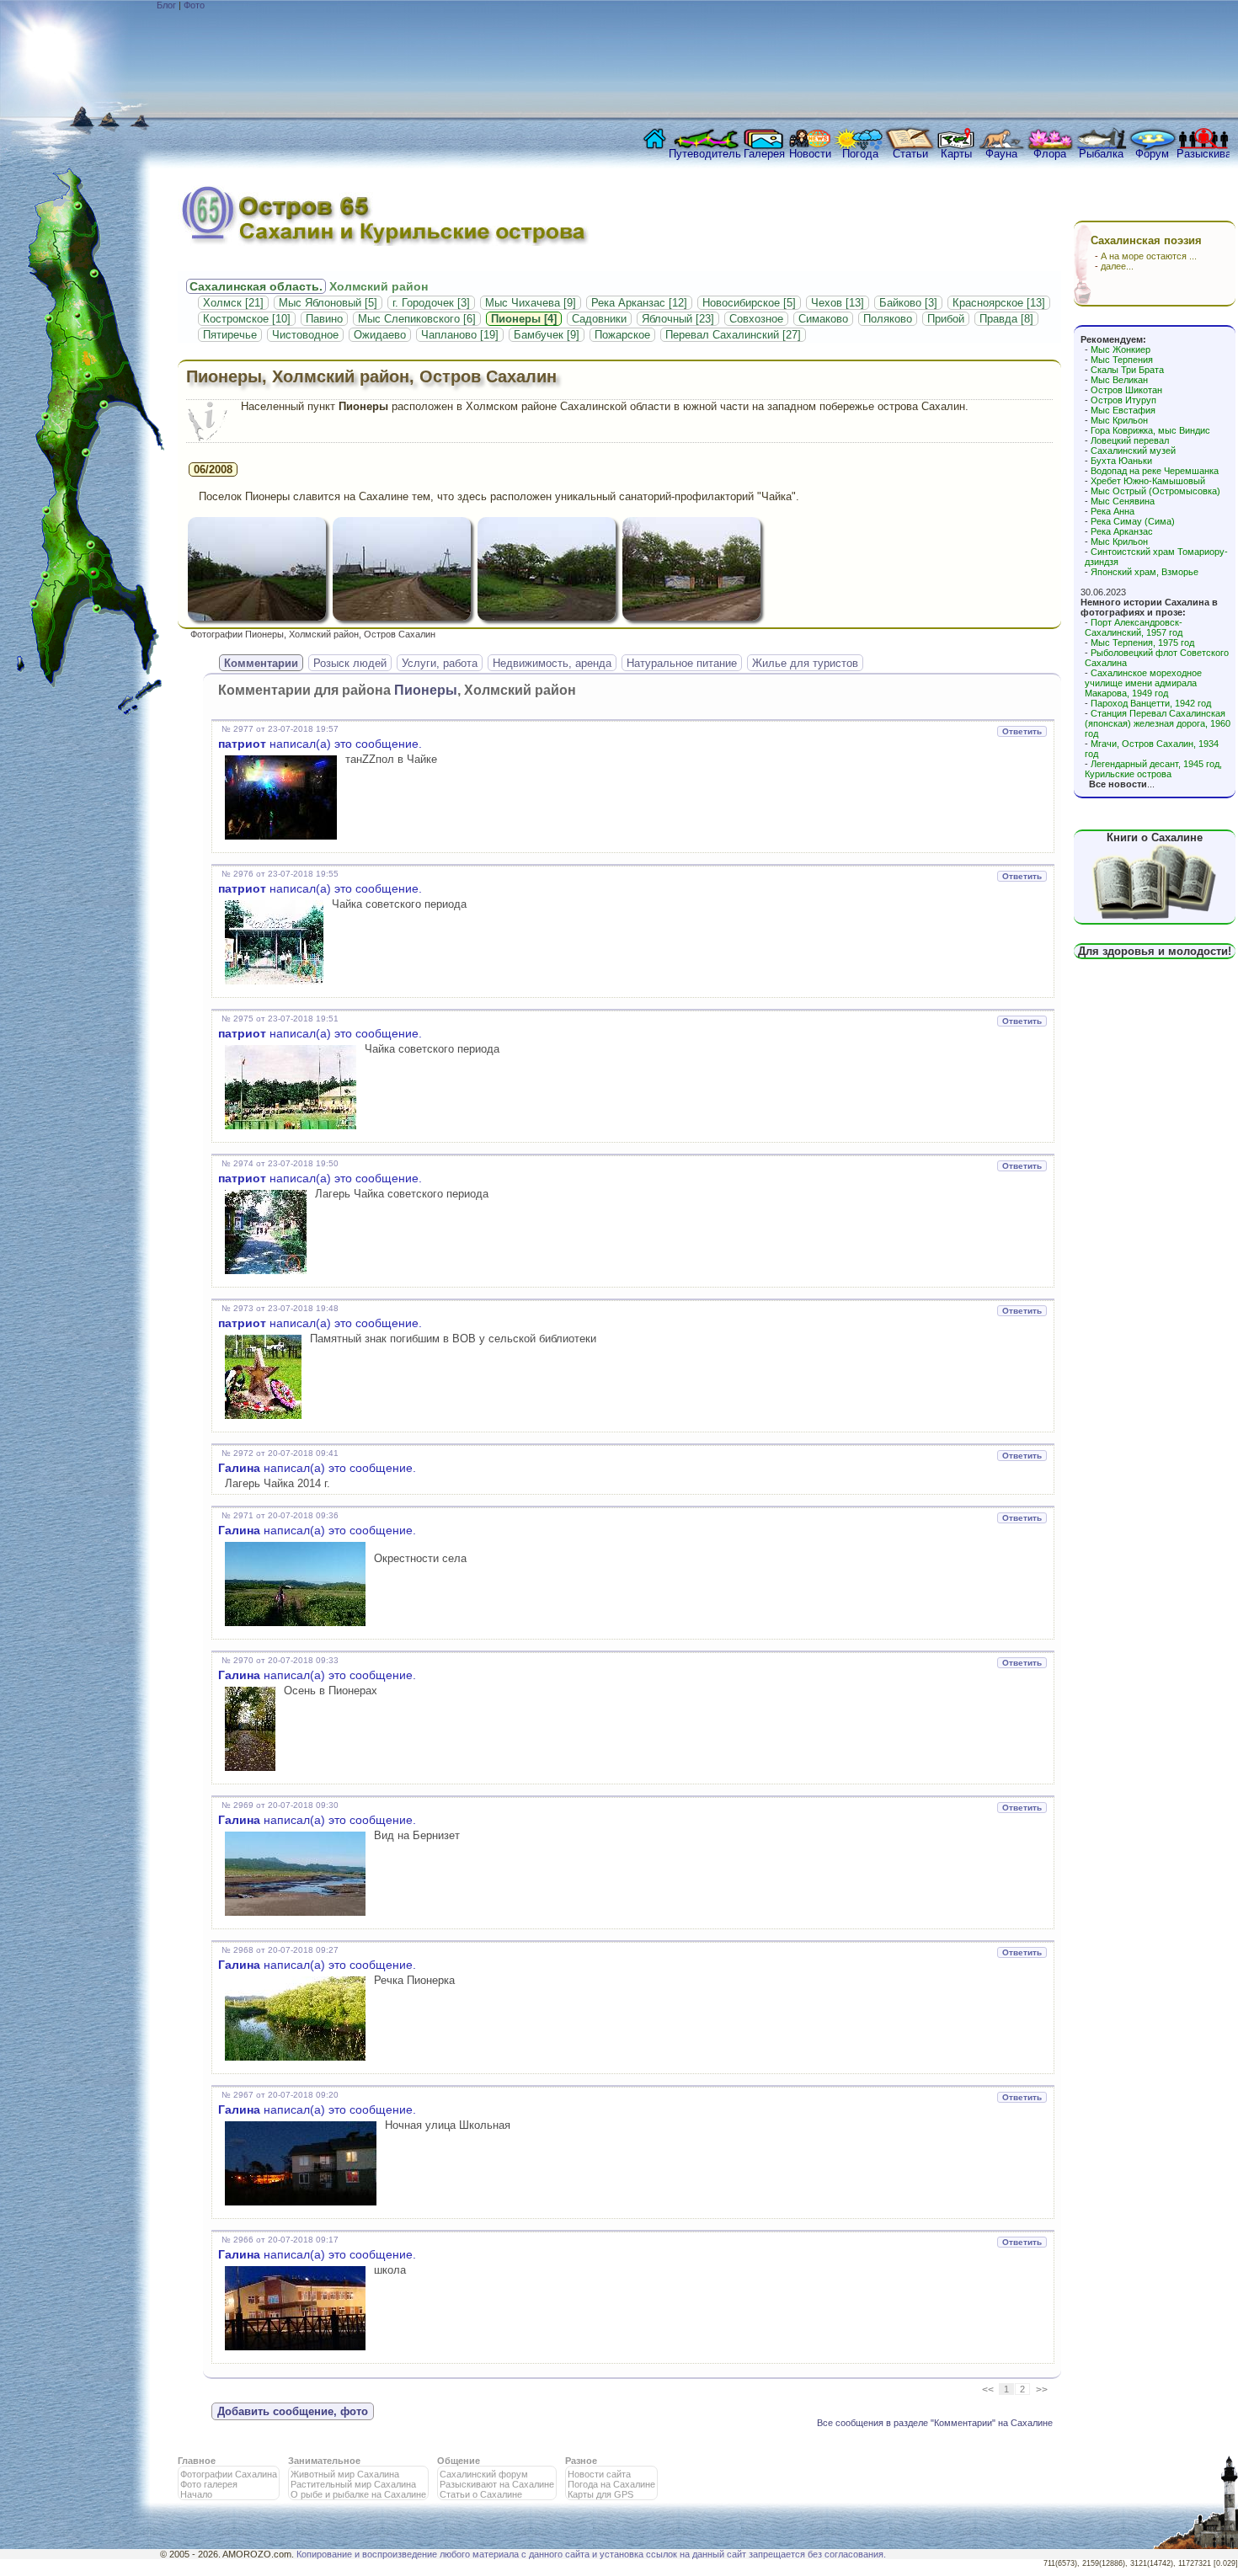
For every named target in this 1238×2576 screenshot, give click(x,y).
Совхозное (756, 319)
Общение (459, 2461)
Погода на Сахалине (611, 2484)
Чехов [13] (838, 303)
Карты (956, 154)
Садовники (599, 319)
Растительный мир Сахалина (353, 2484)
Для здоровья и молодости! (1155, 951)
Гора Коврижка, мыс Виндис (1150, 430)
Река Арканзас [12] (639, 303)
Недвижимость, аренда (552, 663)
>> (1042, 2390)
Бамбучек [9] (547, 335)
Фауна (1001, 154)
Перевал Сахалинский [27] (733, 335)
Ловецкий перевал (1130, 440)
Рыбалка (1101, 154)
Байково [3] (908, 303)
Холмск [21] (233, 303)
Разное (581, 2461)
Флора (1050, 154)
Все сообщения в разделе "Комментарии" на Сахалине (935, 2423)
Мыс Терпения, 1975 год (1142, 643)
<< (988, 2390)
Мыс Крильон (1119, 420)
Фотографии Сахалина (229, 2474)
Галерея (764, 154)
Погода (860, 154)
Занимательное (324, 2461)
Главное (197, 2461)
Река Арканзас (1122, 531)
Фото (194, 5)
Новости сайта (599, 2474)
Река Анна (1113, 511)
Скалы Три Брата (1127, 370)
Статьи (910, 154)
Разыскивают (1203, 154)
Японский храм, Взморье (1145, 572)
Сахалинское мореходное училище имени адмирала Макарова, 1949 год (1143, 683)
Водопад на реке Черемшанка (1155, 471)
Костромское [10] (247, 319)
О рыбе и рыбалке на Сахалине (358, 2494)
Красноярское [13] (999, 303)
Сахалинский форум (484, 2474)
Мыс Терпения (1122, 360)
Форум (1152, 154)
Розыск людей (350, 663)
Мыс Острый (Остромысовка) (1155, 491)
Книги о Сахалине (1155, 837)
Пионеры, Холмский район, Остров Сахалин (371, 376)
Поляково (888, 319)
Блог (166, 5)
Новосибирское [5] (749, 303)
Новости (810, 154)
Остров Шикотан (1126, 390)
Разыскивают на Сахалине (497, 2484)
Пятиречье (230, 335)
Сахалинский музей (1133, 451)
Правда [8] (1006, 319)
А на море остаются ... (1149, 256)
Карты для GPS (600, 2494)
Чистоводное (305, 335)
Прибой (946, 319)
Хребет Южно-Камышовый (1148, 481)
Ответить (1022, 731)
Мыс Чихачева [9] (531, 303)
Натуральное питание (682, 663)
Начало (196, 2494)
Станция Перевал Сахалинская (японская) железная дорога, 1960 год (1158, 723)
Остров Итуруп (1123, 400)
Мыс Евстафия (1123, 410)
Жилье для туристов (805, 663)
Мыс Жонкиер (1121, 349)
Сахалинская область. (256, 286)
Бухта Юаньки (1121, 461)
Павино (324, 319)
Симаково (823, 319)
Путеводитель (705, 154)
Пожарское (622, 335)
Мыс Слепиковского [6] (417, 319)
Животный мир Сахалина (345, 2474)
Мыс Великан (1119, 380)
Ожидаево (380, 335)
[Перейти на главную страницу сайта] (651, 143)
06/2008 (213, 469)
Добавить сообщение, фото (293, 2411)
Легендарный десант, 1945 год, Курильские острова (1153, 769)
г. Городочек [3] (431, 303)
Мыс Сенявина (1123, 501)
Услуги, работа (440, 663)
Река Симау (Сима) (1133, 521)
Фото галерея (209, 2484)
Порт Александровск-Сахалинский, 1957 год (1134, 627)
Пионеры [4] (524, 319)
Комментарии (261, 663)
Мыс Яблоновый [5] (328, 303)
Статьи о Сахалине (481, 2494)
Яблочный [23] (678, 319)
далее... (1117, 266)
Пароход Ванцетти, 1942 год (1151, 703)
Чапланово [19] (460, 335)
